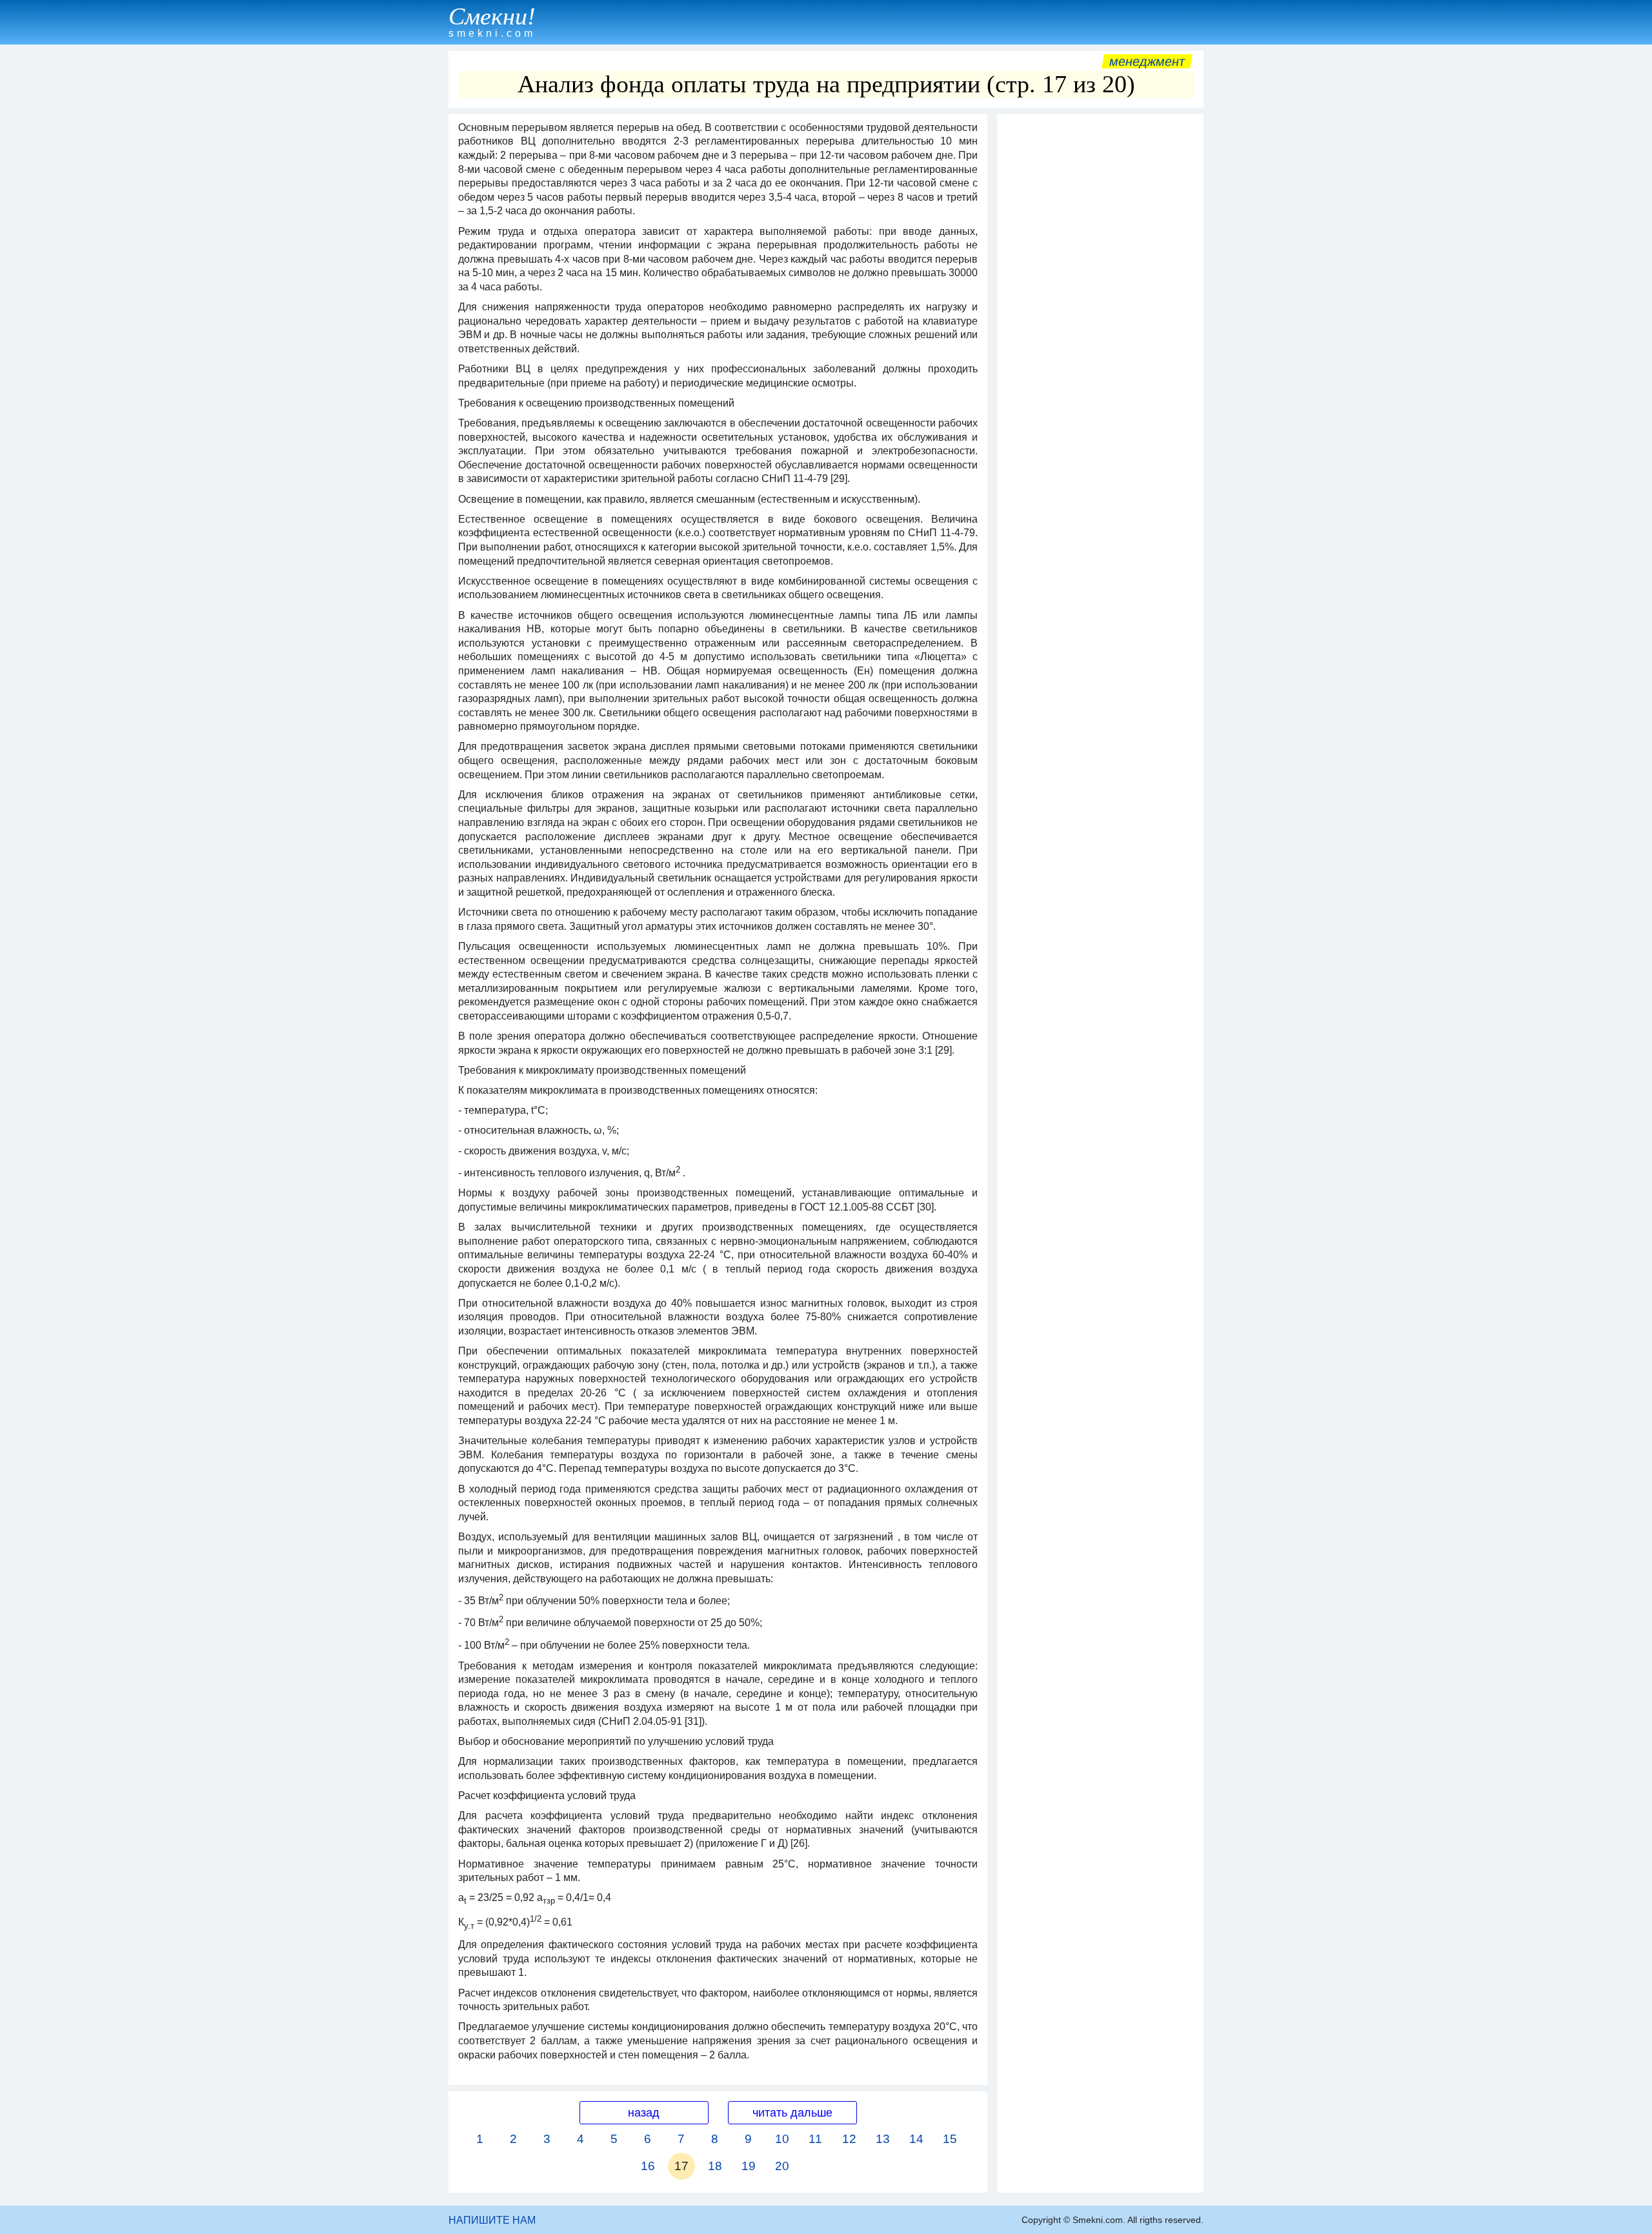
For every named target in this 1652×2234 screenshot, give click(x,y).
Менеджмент (1147, 61)
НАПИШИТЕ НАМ (492, 2220)
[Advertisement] (1100, 314)
